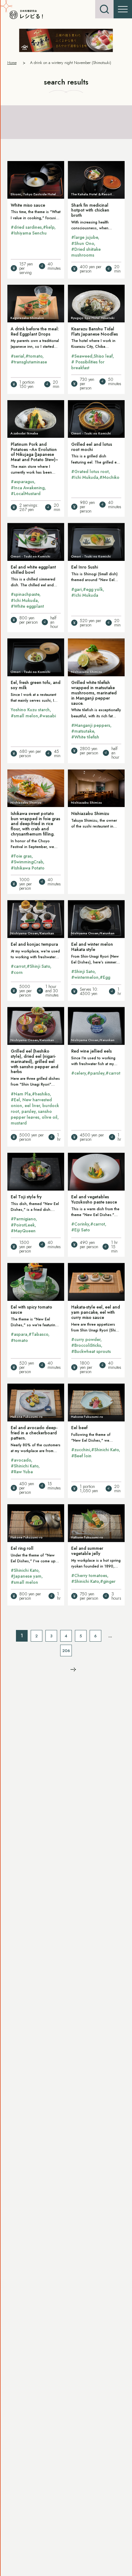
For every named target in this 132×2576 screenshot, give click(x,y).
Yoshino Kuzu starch (30, 710)
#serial (17, 356)
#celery (79, 1073)
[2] (73, 1669)
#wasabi (48, 716)
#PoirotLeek (23, 1225)
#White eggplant (27, 606)
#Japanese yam (26, 1576)
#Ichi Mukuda (85, 477)
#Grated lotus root (90, 471)
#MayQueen (23, 1231)
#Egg (105, 977)
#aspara (19, 1334)
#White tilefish (85, 737)
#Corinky (80, 1224)
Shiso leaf (103, 356)
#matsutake (83, 731)
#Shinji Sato (38, 966)
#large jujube (85, 237)
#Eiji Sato (81, 1230)
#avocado (21, 1460)
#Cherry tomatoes (89, 1575)
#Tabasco (38, 1334)
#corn (17, 972)
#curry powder (86, 1339)
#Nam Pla (21, 1094)
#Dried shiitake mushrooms (86, 252)
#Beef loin (81, 1456)
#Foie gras (21, 856)
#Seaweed (82, 356)
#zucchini (81, 1450)
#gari (76, 589)
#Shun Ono (83, 243)
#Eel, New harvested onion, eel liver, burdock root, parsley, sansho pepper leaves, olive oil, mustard (35, 1112)
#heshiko (41, 1094)
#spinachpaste (25, 594)
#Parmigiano (23, 1219)
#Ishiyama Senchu (29, 233)
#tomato (34, 356)
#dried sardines (26, 227)
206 (66, 1651)
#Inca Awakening (28, 488)
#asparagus (22, 482)
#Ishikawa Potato (28, 868)
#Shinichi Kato (25, 1466)
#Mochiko (109, 477)
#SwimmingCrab (27, 862)
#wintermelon (85, 977)
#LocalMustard (26, 494)
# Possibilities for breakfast (88, 365)
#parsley (96, 1073)
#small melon (24, 716)
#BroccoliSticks (86, 1345)
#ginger (108, 1581)
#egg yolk (93, 589)
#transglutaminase (29, 362)
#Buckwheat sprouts (91, 1351)
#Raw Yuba (22, 1472)
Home (12, 63)
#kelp (49, 227)
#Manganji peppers (91, 725)
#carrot (18, 966)
